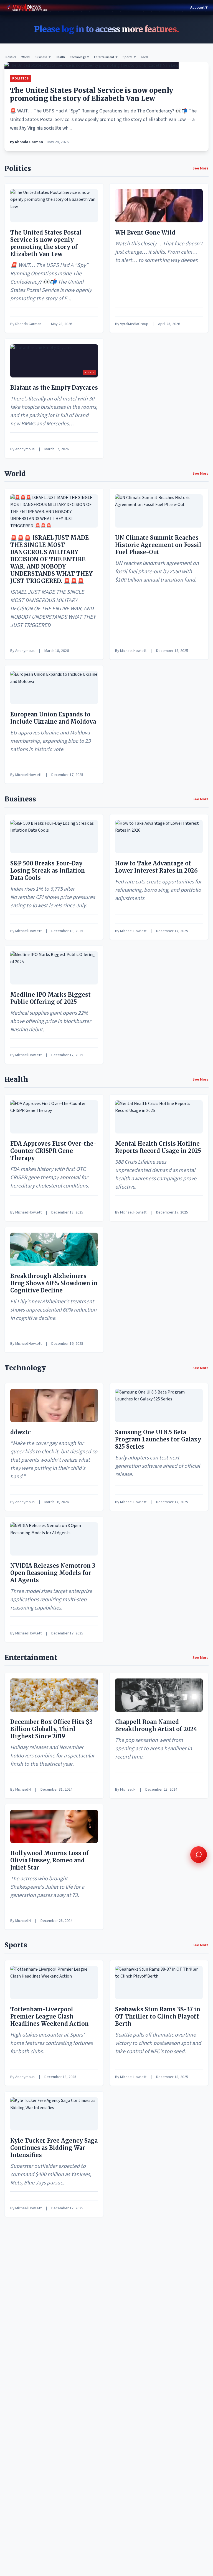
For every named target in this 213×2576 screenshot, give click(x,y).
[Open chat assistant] (199, 1855)
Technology (79, 57)
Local (144, 57)
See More (201, 168)
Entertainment (106, 57)
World (26, 57)
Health (60, 57)
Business (43, 57)
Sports (129, 57)
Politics (11, 57)
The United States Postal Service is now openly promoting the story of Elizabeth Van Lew (92, 94)
